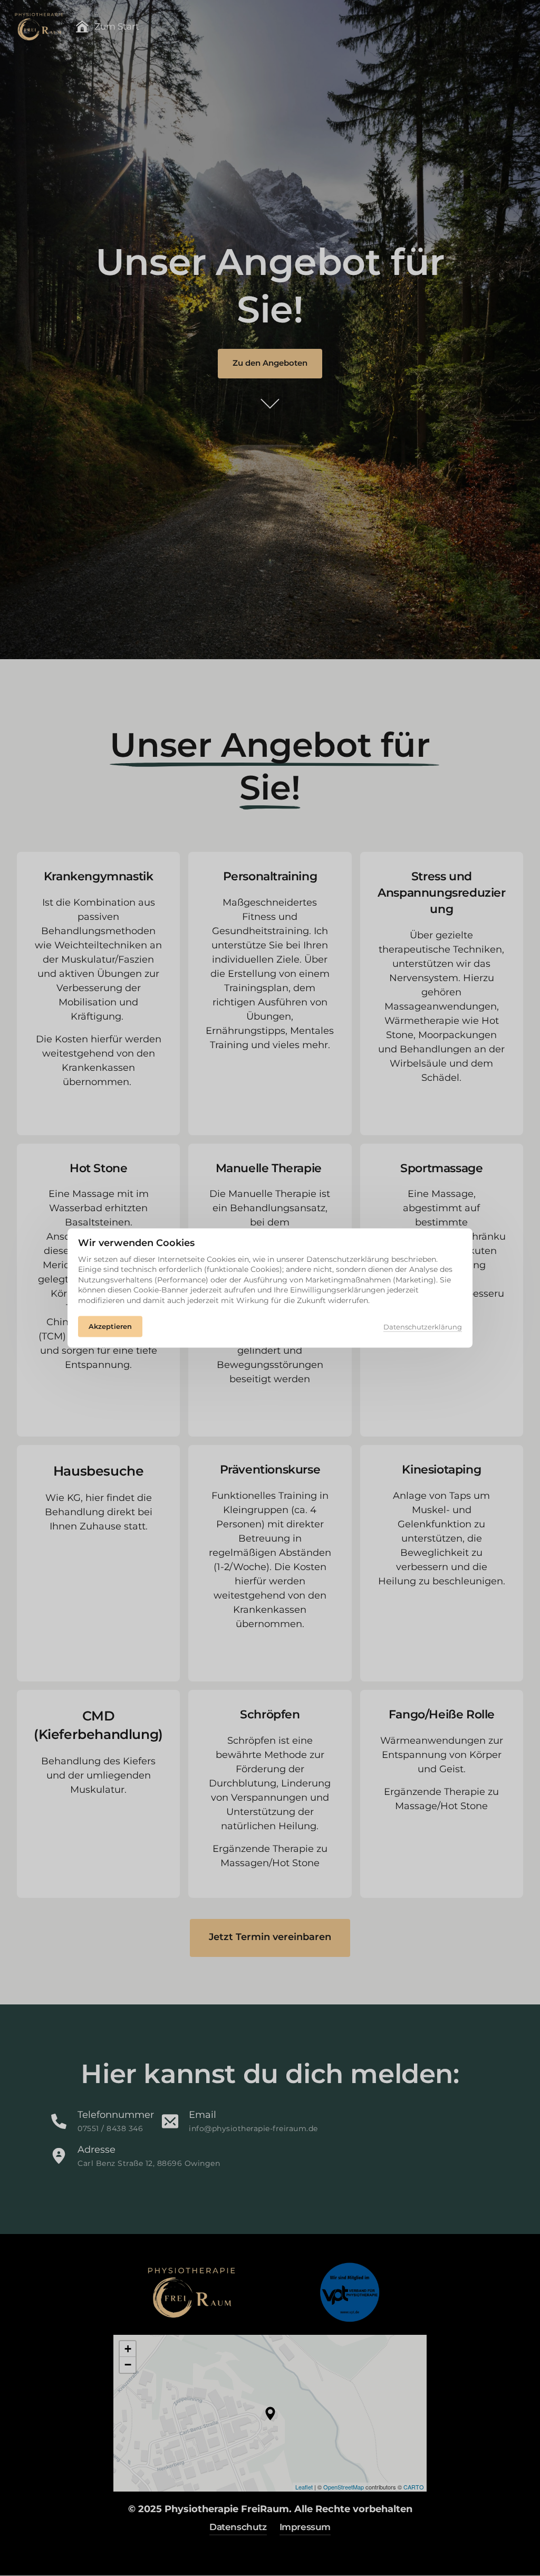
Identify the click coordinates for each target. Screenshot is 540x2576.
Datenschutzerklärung (423, 1327)
